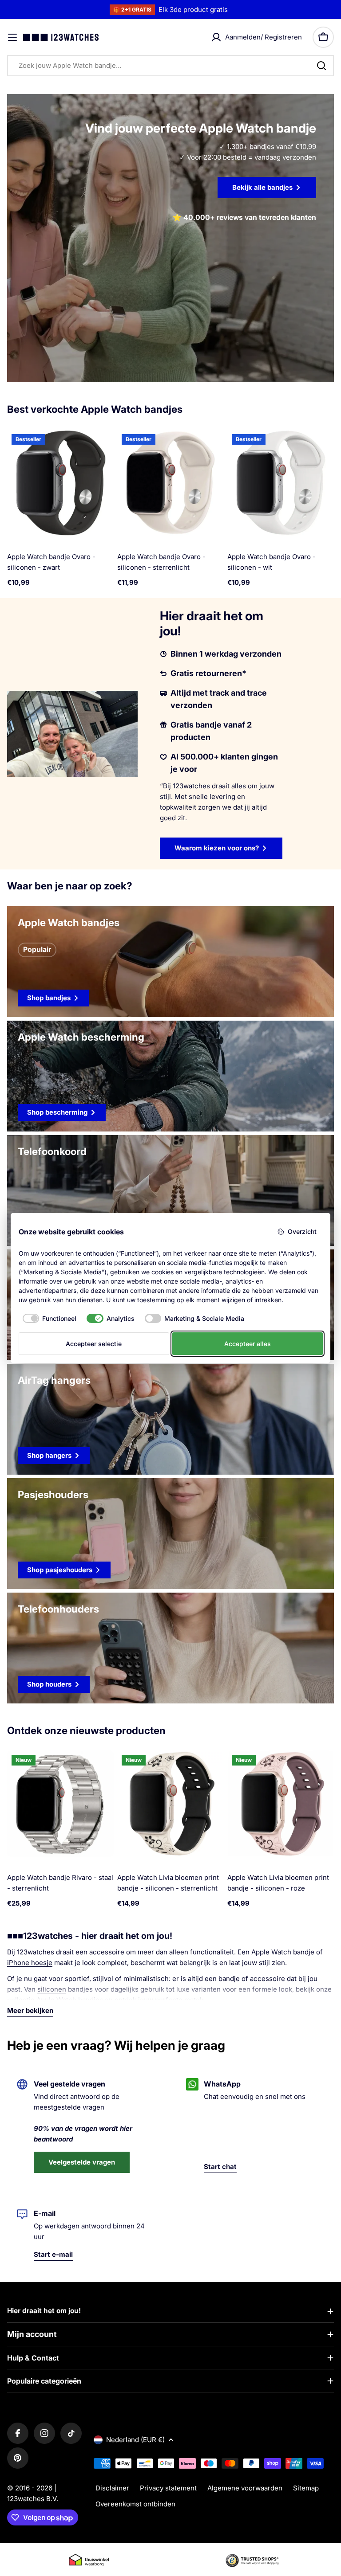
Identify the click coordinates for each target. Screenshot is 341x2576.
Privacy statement (168, 2488)
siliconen (52, 1989)
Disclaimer (112, 2488)
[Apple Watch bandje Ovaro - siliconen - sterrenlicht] (170, 483)
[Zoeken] (321, 66)
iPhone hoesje (30, 1963)
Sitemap (306, 2488)
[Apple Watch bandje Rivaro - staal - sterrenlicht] (60, 1804)
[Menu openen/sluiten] (12, 37)
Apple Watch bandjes (70, 2000)
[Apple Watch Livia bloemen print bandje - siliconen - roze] (281, 1804)
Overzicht (302, 1231)
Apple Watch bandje (283, 1952)
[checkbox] (48, 1319)
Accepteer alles (248, 1344)
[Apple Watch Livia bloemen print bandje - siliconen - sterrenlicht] (170, 1804)
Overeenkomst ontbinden (135, 2504)
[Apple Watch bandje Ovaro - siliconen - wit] (281, 483)
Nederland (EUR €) (135, 2440)
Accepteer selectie (94, 1344)
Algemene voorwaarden (245, 2488)
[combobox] (170, 66)
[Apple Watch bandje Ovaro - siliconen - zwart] (60, 483)
